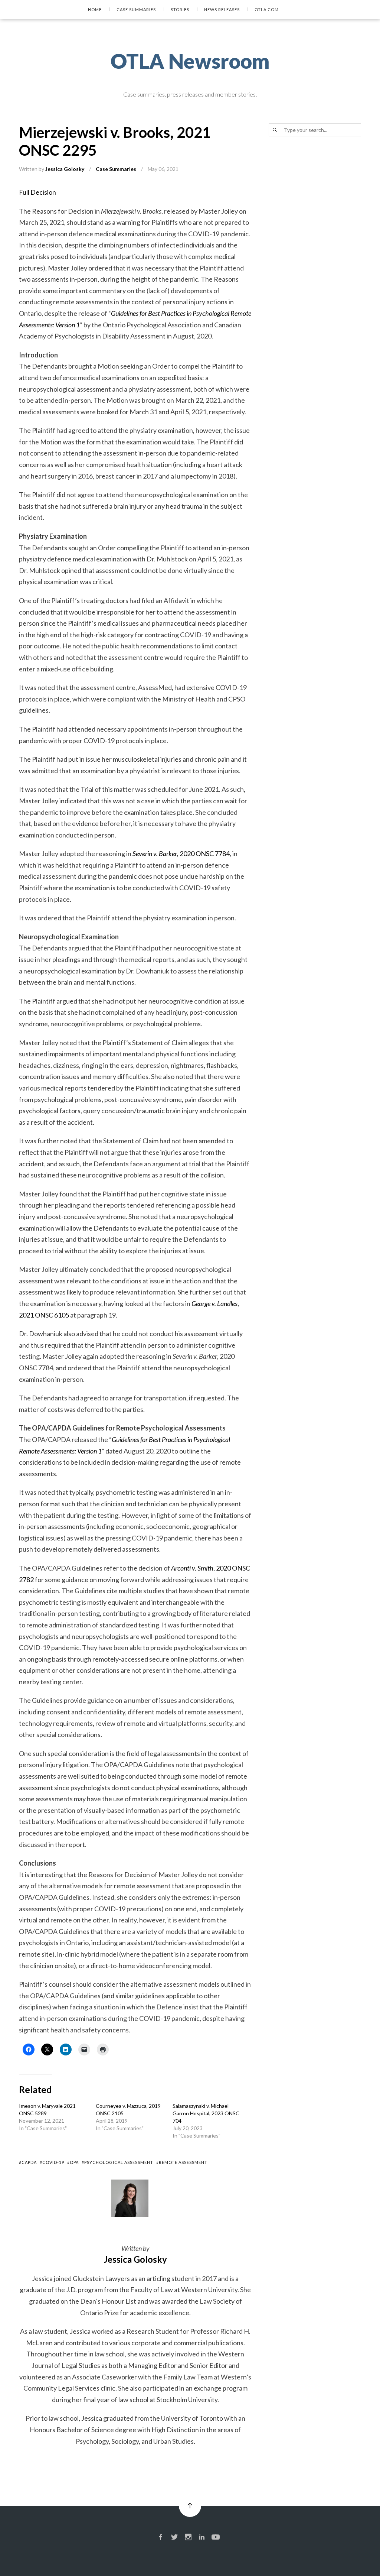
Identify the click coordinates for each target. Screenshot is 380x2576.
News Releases (222, 9)
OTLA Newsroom (190, 61)
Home (95, 9)
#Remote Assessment (182, 2162)
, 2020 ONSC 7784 (181, 853)
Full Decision (37, 192)
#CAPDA (28, 2162)
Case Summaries (136, 9)
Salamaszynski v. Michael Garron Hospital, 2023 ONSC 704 (206, 2113)
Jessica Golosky (65, 169)
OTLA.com (267, 9)
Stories (180, 9)
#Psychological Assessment (117, 2162)
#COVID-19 (52, 2162)
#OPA (73, 2162)
